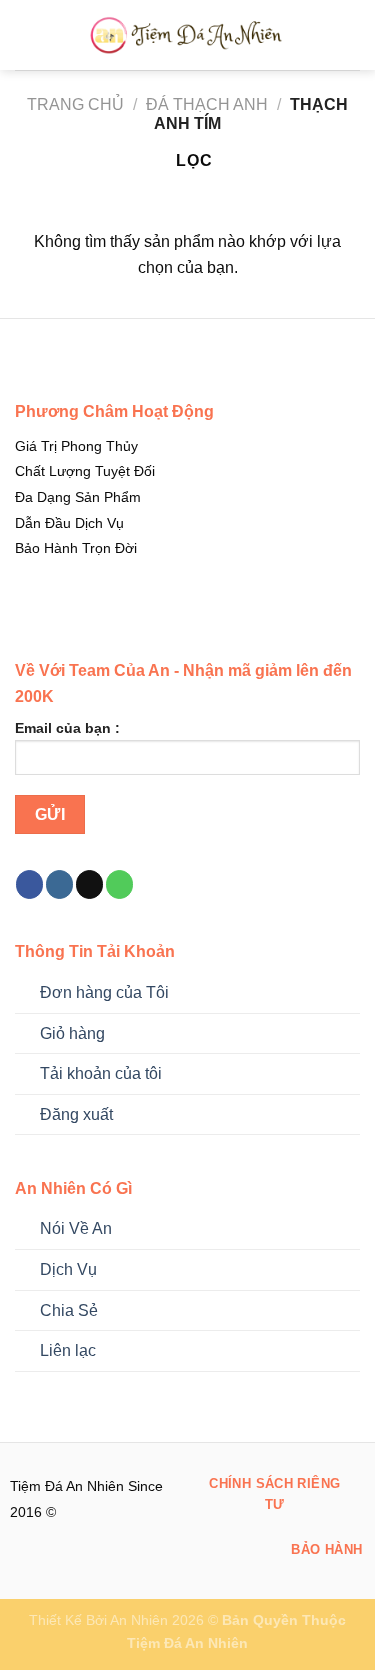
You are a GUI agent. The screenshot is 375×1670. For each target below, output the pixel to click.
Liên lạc (68, 1350)
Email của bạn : (67, 728)
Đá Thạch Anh (207, 104)
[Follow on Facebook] (29, 884)
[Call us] (119, 884)
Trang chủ (75, 104)
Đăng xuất (76, 1114)
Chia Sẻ (69, 1310)
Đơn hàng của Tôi (104, 992)
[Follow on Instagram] (59, 884)
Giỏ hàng (72, 1033)
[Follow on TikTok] (89, 884)
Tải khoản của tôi (101, 1073)
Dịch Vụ (68, 1269)
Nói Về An (76, 1228)
